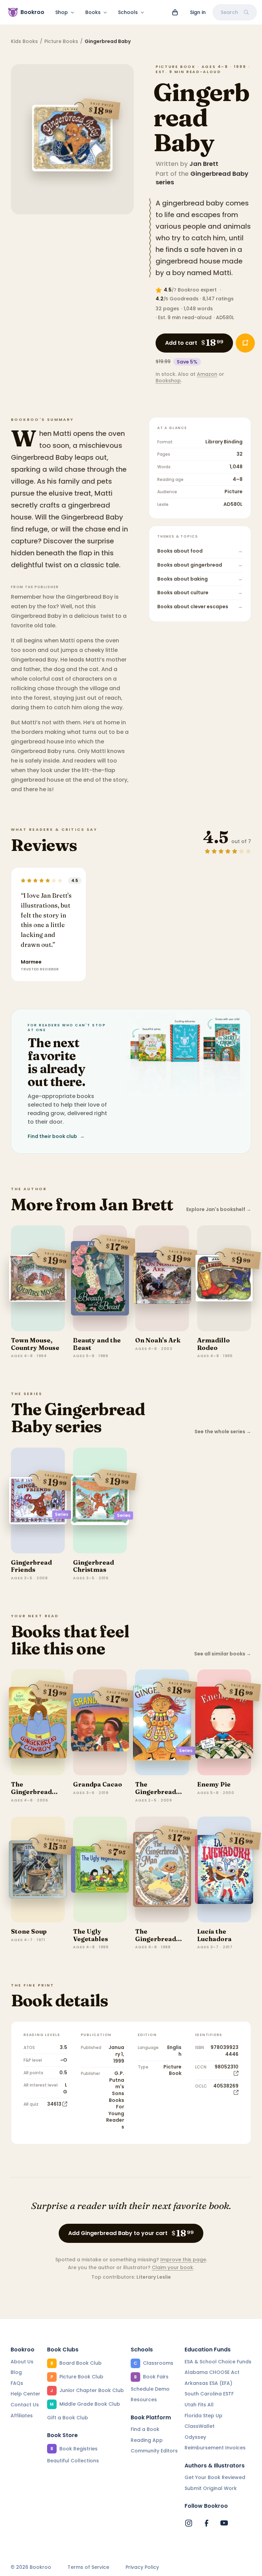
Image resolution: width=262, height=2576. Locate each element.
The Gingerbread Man (156, 1939)
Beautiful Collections (73, 2461)
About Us (22, 2362)
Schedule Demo (150, 2389)
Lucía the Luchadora (214, 1935)
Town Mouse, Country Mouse (35, 1344)
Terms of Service (88, 2567)
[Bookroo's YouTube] (224, 2523)
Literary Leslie (154, 2277)
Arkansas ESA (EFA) (208, 2383)
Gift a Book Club (68, 2418)
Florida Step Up (203, 2416)
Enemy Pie (214, 1784)
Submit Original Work (211, 2488)
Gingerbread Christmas (93, 1566)
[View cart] (175, 12)
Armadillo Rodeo (214, 1344)
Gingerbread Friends (31, 1566)
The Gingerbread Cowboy (31, 1792)
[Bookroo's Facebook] (206, 2523)
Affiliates (22, 2416)
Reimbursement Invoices (215, 2448)
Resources (144, 2400)
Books (93, 12)
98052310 (227, 2067)
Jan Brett (204, 164)
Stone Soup (29, 1931)
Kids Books (24, 41)
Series (62, 1514)
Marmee (31, 962)
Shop (62, 12)
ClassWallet (200, 2426)
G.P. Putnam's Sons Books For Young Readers (115, 2100)
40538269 (226, 2086)
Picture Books (61, 41)
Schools (128, 12)
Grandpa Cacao (98, 1784)
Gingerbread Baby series (202, 178)
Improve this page (183, 2260)
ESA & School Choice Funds (218, 2362)
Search (229, 12)
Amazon (207, 374)
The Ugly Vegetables (91, 1935)
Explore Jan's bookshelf (219, 1209)
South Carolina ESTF (209, 2394)
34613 (54, 2104)
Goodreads (184, 299)
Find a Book (145, 2429)
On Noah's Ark (158, 1340)
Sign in (198, 12)
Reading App (147, 2440)
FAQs (17, 2383)
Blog (16, 2372)
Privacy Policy (142, 2567)
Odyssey (195, 2437)
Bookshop (168, 381)
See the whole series (223, 1432)
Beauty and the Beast (97, 1344)
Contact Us (25, 2405)
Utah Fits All (199, 2405)
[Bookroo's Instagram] (189, 2523)
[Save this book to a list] (245, 343)
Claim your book (172, 2267)
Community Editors (154, 2451)
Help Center (25, 2394)
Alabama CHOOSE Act (212, 2372)
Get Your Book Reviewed (215, 2477)
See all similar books (223, 1654)
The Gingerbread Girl (156, 1792)
